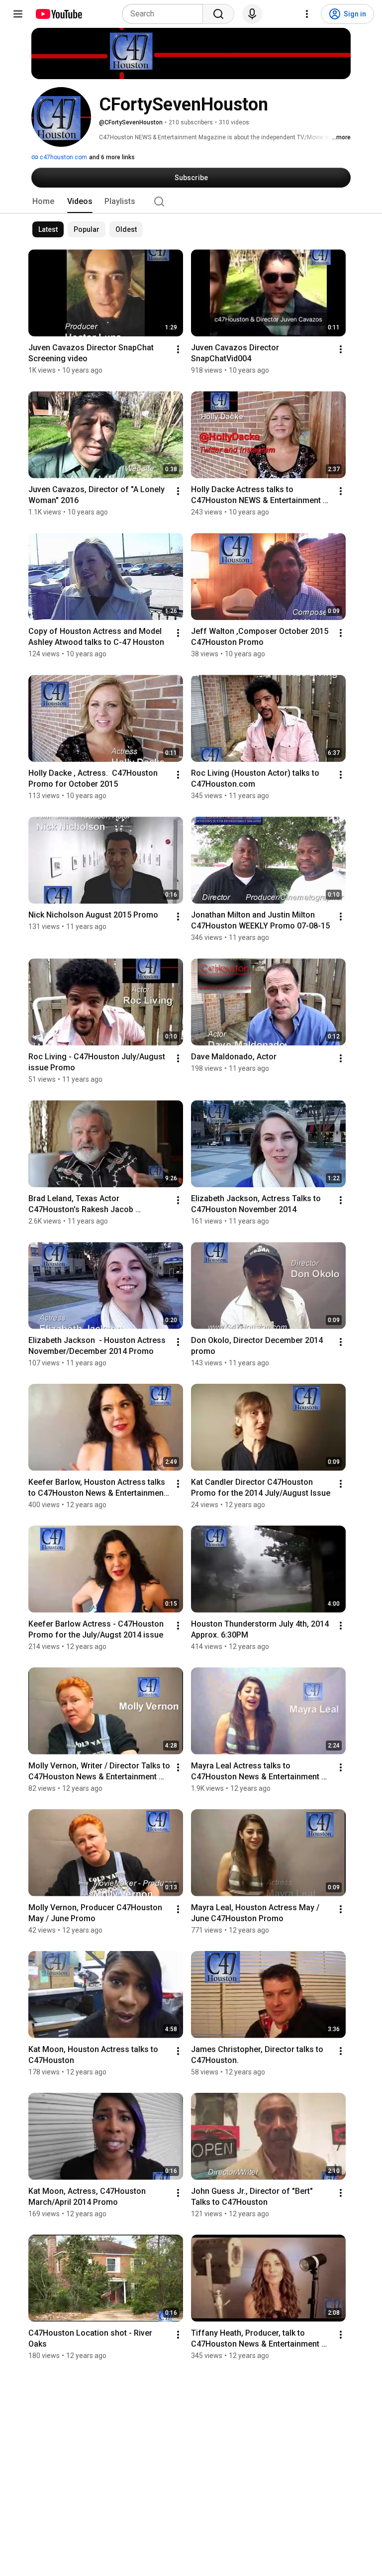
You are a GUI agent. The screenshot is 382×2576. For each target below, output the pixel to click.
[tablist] (191, 202)
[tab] (43, 202)
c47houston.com (63, 157)
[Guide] (18, 14)
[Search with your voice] (252, 14)
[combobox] (165, 14)
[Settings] (307, 14)
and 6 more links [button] (112, 157)
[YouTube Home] (58, 14)
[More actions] (178, 349)
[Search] (218, 14)
